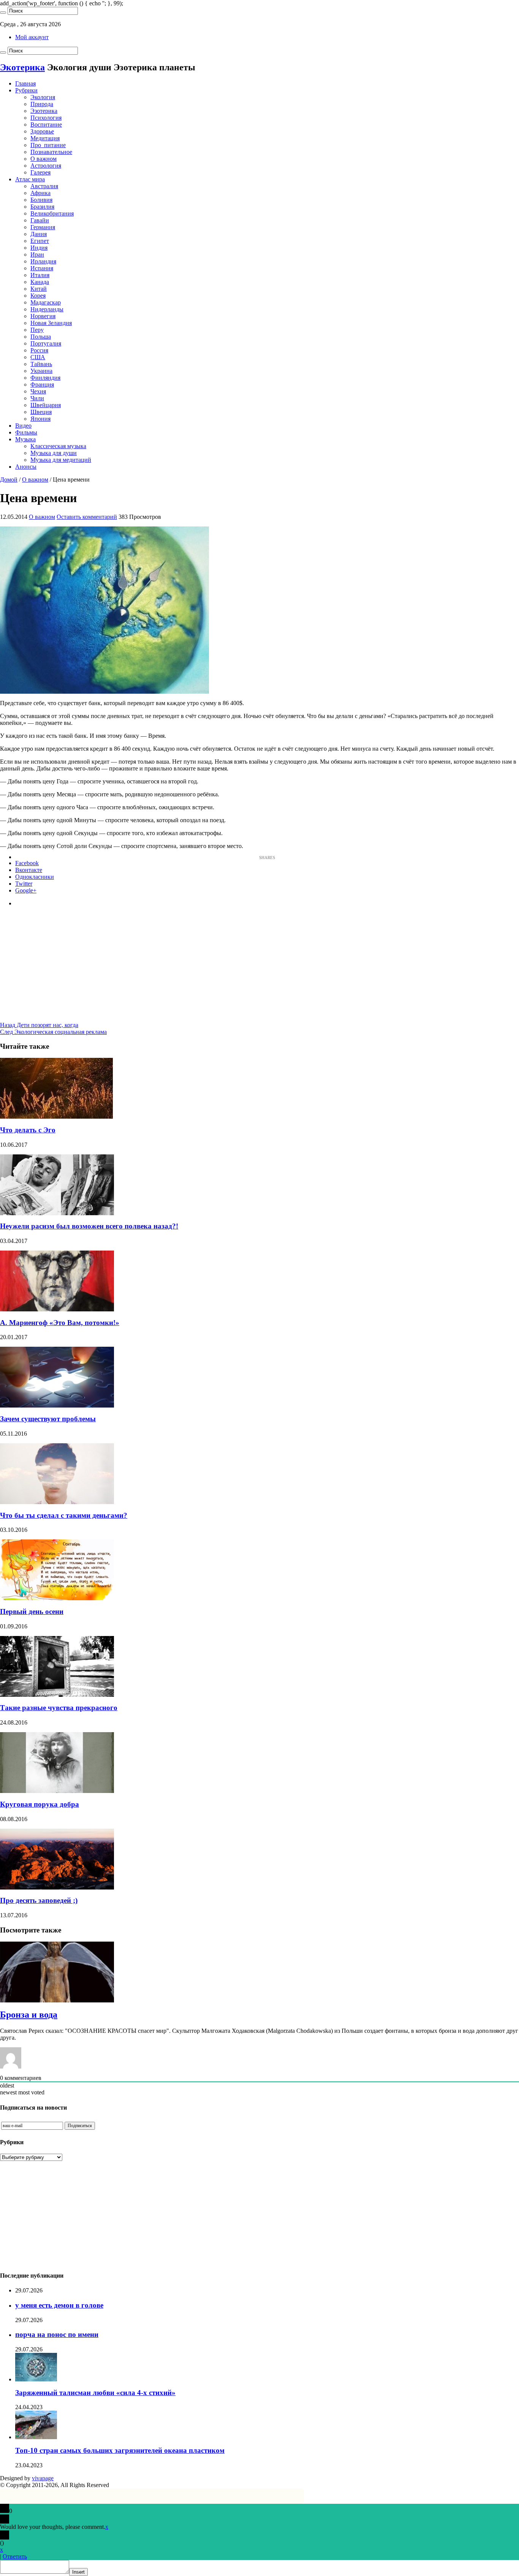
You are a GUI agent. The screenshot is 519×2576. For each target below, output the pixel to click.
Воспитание (46, 124)
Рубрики (26, 90)
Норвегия (43, 316)
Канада (40, 282)
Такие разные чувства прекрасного (59, 1708)
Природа (42, 104)
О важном (44, 159)
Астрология (46, 166)
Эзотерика (44, 111)
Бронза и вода (29, 2015)
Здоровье (42, 131)
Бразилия (42, 207)
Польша (41, 337)
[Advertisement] (259, 969)
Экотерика (22, 67)
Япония (40, 419)
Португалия (46, 343)
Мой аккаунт (32, 37)
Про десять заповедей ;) (39, 1900)
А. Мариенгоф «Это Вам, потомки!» (60, 1323)
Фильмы (26, 432)
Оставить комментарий (87, 517)
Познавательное (51, 152)
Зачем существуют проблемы (48, 1419)
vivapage (43, 2478)
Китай (39, 289)
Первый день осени (32, 1611)
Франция (42, 384)
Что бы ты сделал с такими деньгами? (64, 1515)
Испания (42, 268)
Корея (38, 296)
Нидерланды (47, 309)
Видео (23, 426)
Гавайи (40, 220)
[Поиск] (3, 13)
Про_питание (48, 145)
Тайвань (41, 364)
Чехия (38, 391)
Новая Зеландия (51, 323)
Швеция (41, 412)
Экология (43, 97)
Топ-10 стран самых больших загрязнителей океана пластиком (120, 2450)
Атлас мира (30, 179)
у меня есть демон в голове (59, 2305)
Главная (25, 83)
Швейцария (46, 405)
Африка (40, 193)
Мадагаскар (46, 302)
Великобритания (52, 213)
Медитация (45, 138)
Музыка (25, 439)
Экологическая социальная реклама (53, 1032)
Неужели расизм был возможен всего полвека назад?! (89, 1226)
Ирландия (43, 261)
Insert (78, 2572)
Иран (37, 254)
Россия (39, 350)
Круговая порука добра (40, 1804)
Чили (37, 398)
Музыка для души (54, 453)
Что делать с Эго (28, 1130)
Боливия (41, 200)
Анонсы (26, 467)
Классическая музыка (58, 446)
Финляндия (45, 378)
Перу (37, 330)
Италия (40, 275)
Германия (43, 227)
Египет (40, 241)
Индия (39, 248)
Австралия (44, 186)
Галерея (40, 172)
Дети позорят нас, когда (39, 1025)
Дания (39, 234)
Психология (46, 118)
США (38, 357)
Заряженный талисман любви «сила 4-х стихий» (95, 2393)
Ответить (15, 2556)
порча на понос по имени (57, 2334)
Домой (9, 480)
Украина (41, 371)
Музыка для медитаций (61, 460)
